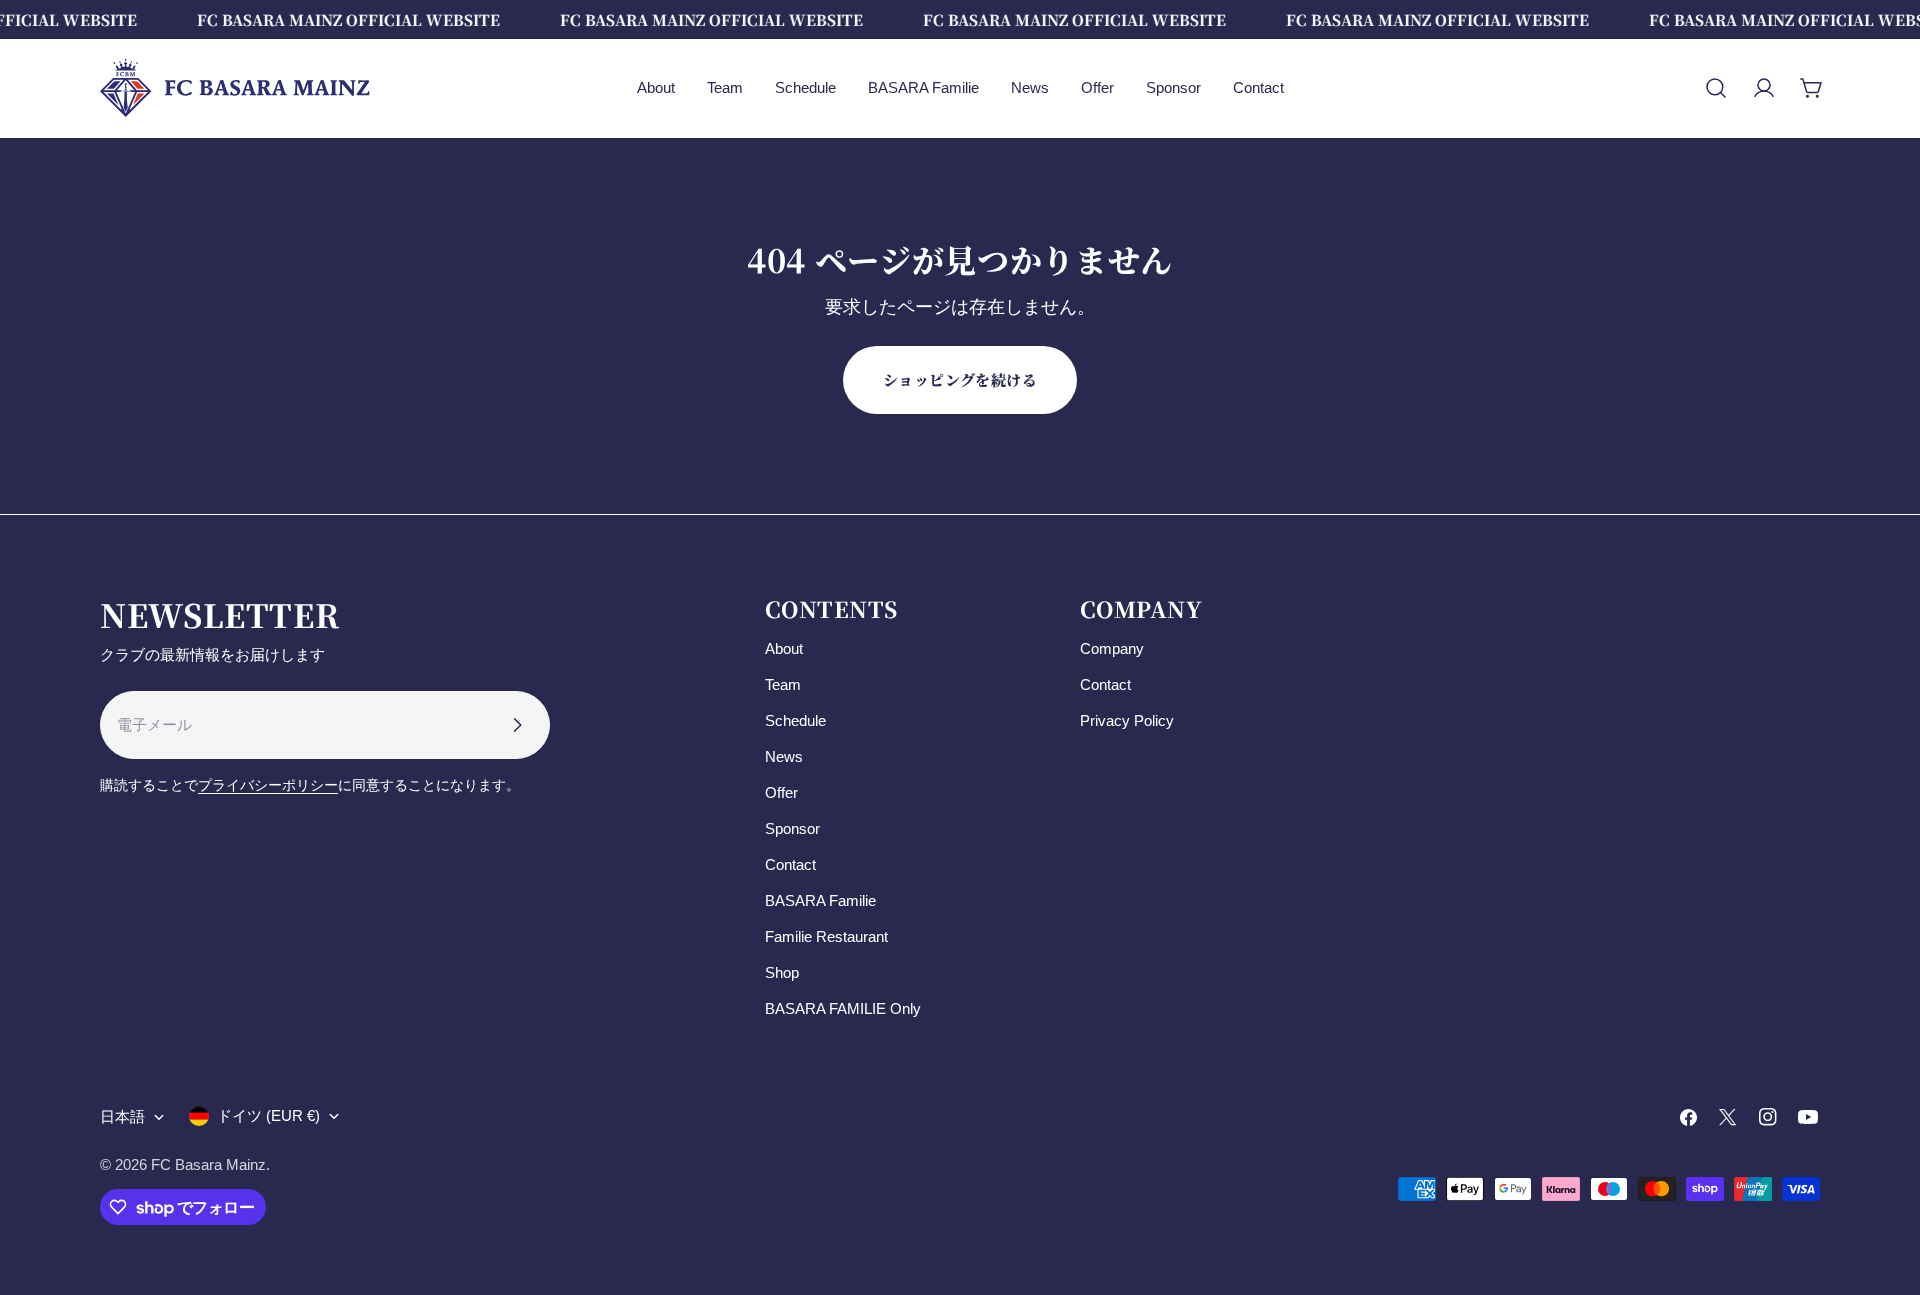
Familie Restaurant (826, 936)
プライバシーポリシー (268, 785)
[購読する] (517, 725)
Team (783, 684)
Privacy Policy (1127, 720)
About (784, 648)
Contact (790, 864)
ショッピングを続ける (960, 379)
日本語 (122, 1116)
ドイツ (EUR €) (268, 1115)
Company (1112, 648)
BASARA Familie (820, 900)
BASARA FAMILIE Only (843, 1008)
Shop (782, 972)
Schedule (795, 720)
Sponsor (792, 828)
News (784, 756)
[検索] (1716, 88)
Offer (781, 792)
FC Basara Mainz (208, 1164)
